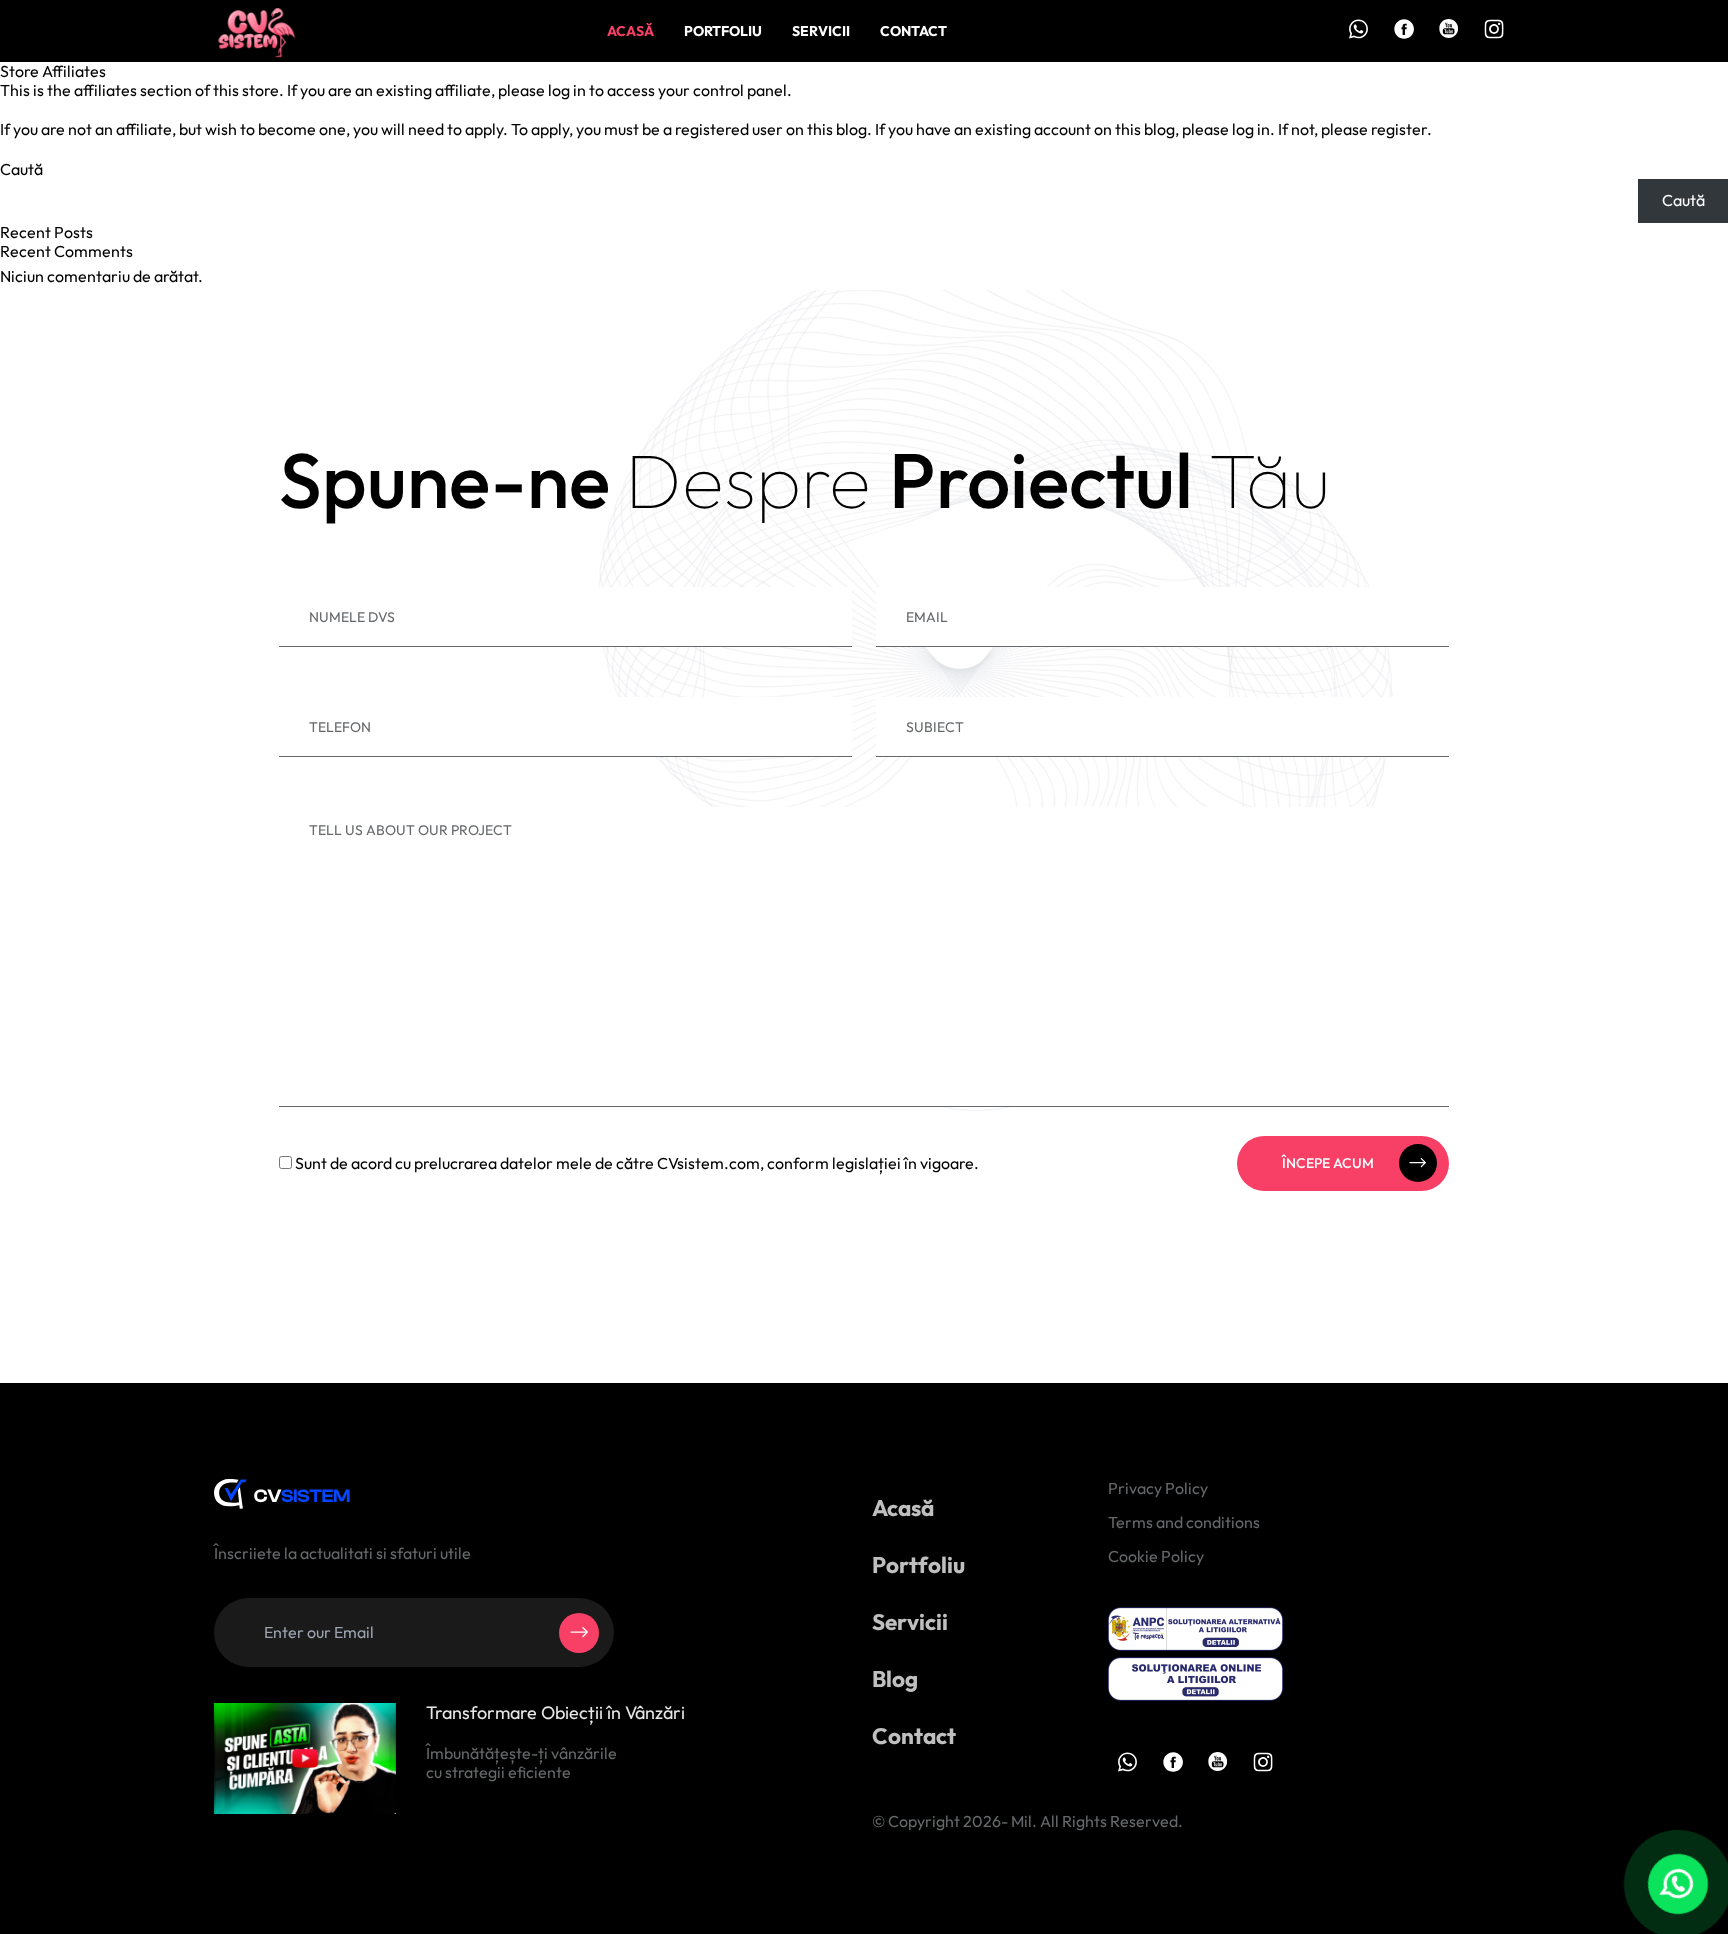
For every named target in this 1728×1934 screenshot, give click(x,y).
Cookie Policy (1156, 1556)
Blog (895, 1678)
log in (567, 90)
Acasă (630, 31)
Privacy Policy (1158, 1488)
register (1399, 129)
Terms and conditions (1184, 1522)
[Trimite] (579, 1633)
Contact (913, 31)
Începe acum (1328, 1163)
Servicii (821, 31)
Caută (21, 169)
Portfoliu (723, 31)
